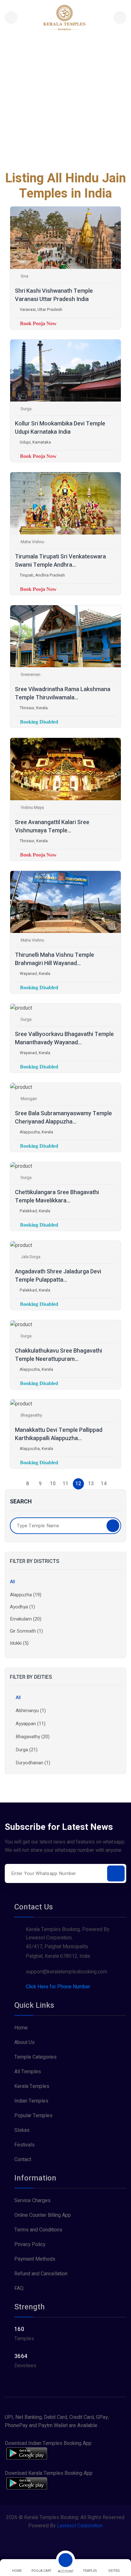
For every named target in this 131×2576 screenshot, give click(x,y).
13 (91, 1484)
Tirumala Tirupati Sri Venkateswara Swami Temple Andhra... (60, 561)
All (12, 1582)
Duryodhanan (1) (32, 1763)
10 (53, 1484)
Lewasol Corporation (80, 2526)
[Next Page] (117, 1484)
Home (21, 2028)
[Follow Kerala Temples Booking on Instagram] (65, 2541)
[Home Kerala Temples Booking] (66, 17)
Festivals (24, 2145)
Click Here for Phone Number (58, 1987)
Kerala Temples (32, 2086)
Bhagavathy (31, 1415)
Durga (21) (26, 1750)
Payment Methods (35, 2259)
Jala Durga (31, 1257)
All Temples (28, 2072)
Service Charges (32, 2201)
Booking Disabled (38, 722)
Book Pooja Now (38, 324)
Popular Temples (33, 2116)
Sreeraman (31, 674)
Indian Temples (31, 2101)
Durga (26, 409)
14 (104, 1484)
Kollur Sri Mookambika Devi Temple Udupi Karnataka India (60, 428)
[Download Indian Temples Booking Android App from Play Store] (27, 2453)
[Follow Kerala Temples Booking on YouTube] (83, 2541)
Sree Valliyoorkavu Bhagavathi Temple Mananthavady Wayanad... (64, 1039)
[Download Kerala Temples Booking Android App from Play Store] (27, 2483)
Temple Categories (35, 2057)
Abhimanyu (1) (30, 1711)
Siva (24, 276)
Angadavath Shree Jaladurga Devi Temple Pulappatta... (58, 1276)
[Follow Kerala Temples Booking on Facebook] (48, 2541)
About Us (24, 2042)
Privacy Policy (30, 2244)
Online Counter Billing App (43, 2215)
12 (78, 1484)
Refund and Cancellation (41, 2274)
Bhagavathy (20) (32, 1737)
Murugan (29, 1099)
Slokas (22, 2130)
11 (65, 1484)
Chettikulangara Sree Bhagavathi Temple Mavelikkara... (57, 1197)
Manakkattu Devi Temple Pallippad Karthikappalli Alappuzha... (59, 1434)
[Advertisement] (65, 101)
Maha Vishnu (32, 542)
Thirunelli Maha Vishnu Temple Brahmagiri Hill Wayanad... (55, 959)
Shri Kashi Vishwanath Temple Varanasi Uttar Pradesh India (54, 295)
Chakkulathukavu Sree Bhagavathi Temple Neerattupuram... (59, 1355)
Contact (23, 2159)
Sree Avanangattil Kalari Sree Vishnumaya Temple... (52, 827)
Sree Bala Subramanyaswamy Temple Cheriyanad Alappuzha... (63, 1118)
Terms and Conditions (38, 2230)
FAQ (19, 2288)
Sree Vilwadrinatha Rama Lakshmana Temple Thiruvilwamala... (63, 694)
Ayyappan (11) (30, 1724)
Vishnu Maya (32, 807)
